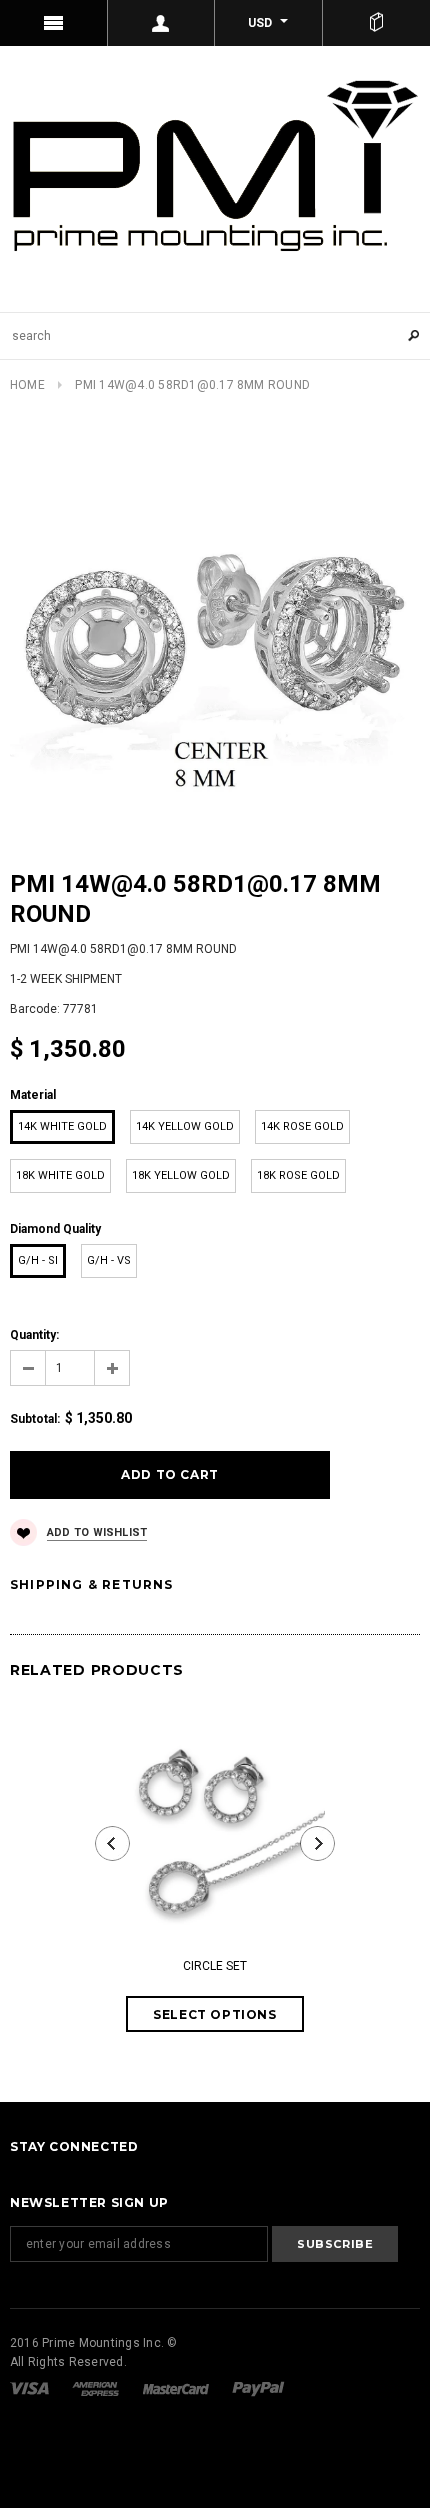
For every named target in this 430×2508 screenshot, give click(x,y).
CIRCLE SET (215, 1966)
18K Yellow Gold (181, 1175)
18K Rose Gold (298, 1175)
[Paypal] (258, 2388)
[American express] (97, 2388)
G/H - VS (109, 1260)
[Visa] (31, 2388)
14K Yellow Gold (185, 1126)
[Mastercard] (177, 2388)
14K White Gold (62, 1126)
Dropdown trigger (162, 23)
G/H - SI (38, 1260)
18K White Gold (60, 1175)
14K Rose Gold (302, 1126)
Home (27, 385)
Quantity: (34, 1335)
